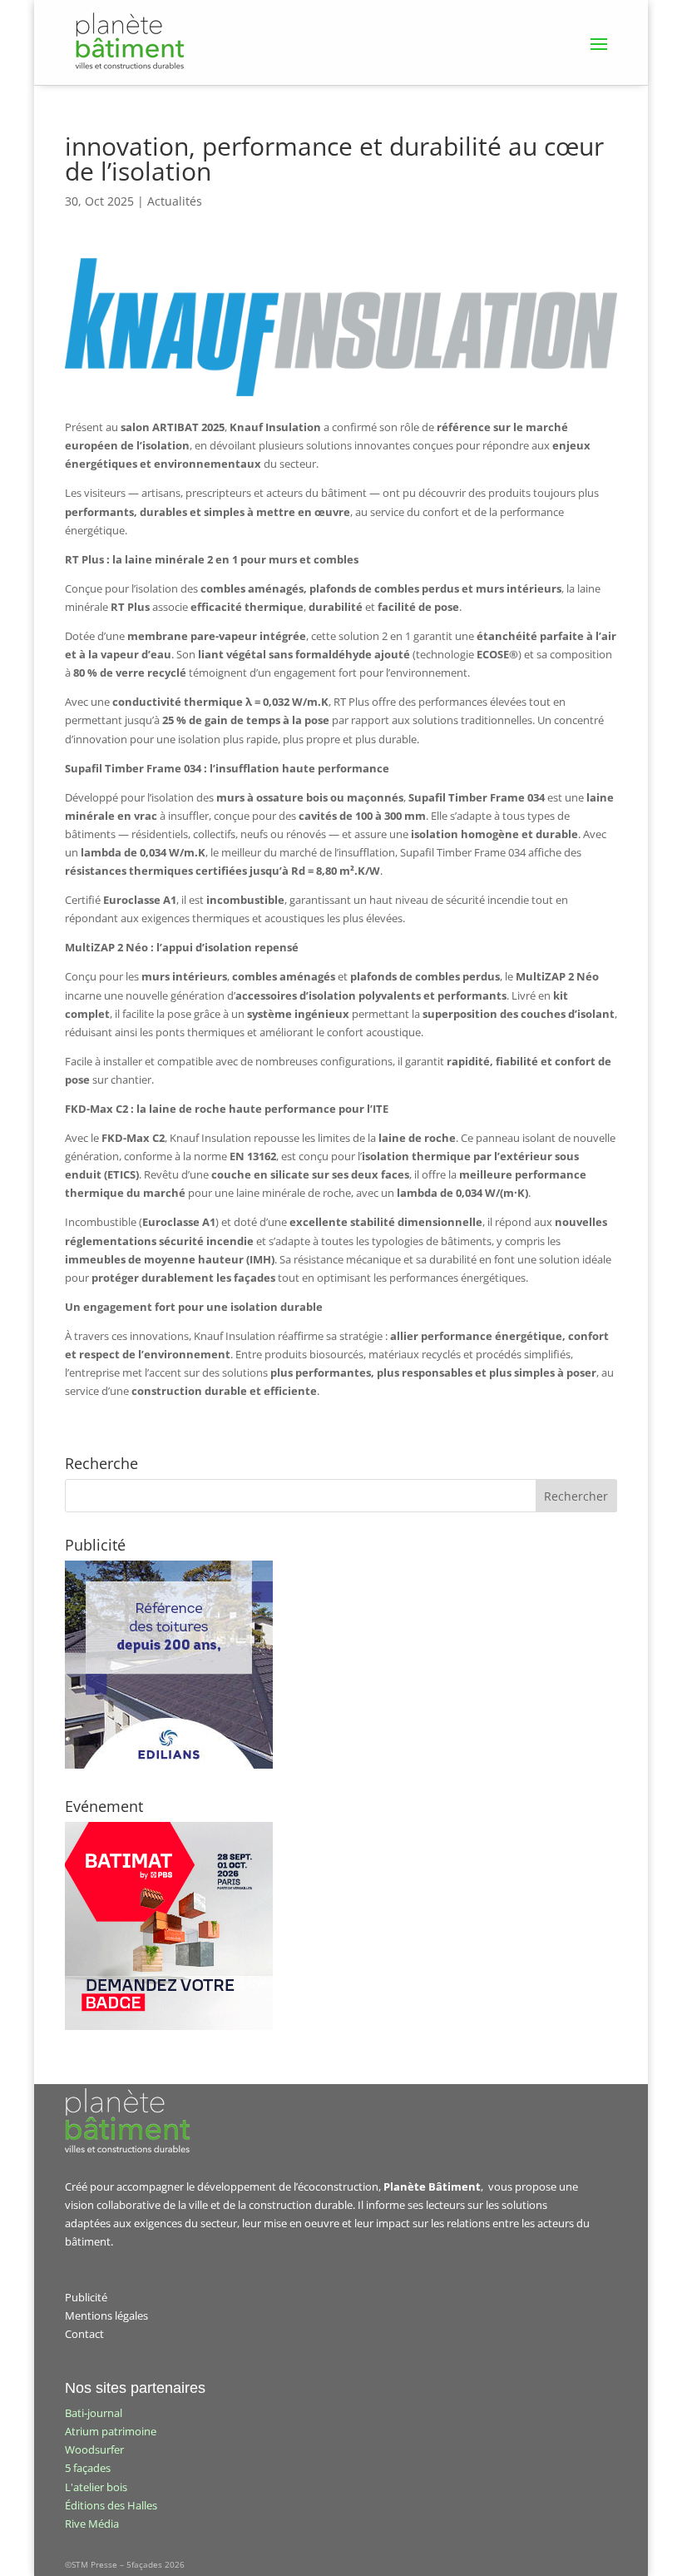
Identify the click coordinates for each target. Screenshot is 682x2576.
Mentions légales (106, 2315)
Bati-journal (94, 2413)
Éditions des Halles (111, 2505)
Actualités (175, 201)
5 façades (88, 2468)
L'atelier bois (96, 2487)
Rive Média (92, 2524)
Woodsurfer (94, 2449)
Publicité (86, 2297)
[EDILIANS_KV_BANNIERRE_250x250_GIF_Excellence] (169, 1764)
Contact (84, 2334)
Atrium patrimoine (111, 2431)
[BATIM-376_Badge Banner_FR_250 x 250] (169, 2026)
